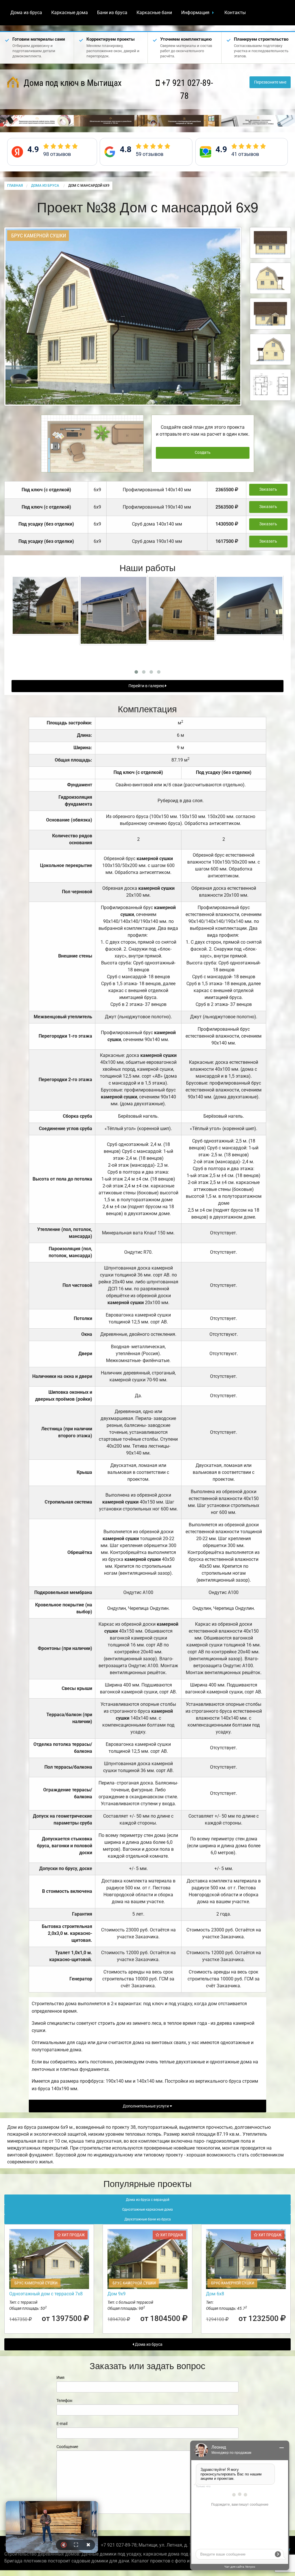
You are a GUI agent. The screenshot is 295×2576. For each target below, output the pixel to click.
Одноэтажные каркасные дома (147, 2209)
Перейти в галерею (147, 686)
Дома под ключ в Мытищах (72, 83)
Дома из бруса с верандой (148, 2200)
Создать (203, 453)
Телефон (64, 2401)
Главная (15, 186)
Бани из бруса (112, 13)
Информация (195, 13)
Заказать (268, 489)
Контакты (235, 13)
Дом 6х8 (215, 2294)
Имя (60, 2377)
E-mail (62, 2424)
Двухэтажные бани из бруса (148, 2219)
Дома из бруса (26, 13)
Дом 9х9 (117, 2294)
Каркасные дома (70, 13)
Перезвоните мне (270, 82)
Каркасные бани (154, 13)
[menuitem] (26, 13)
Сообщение (67, 2447)
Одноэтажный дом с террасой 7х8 (46, 2294)
